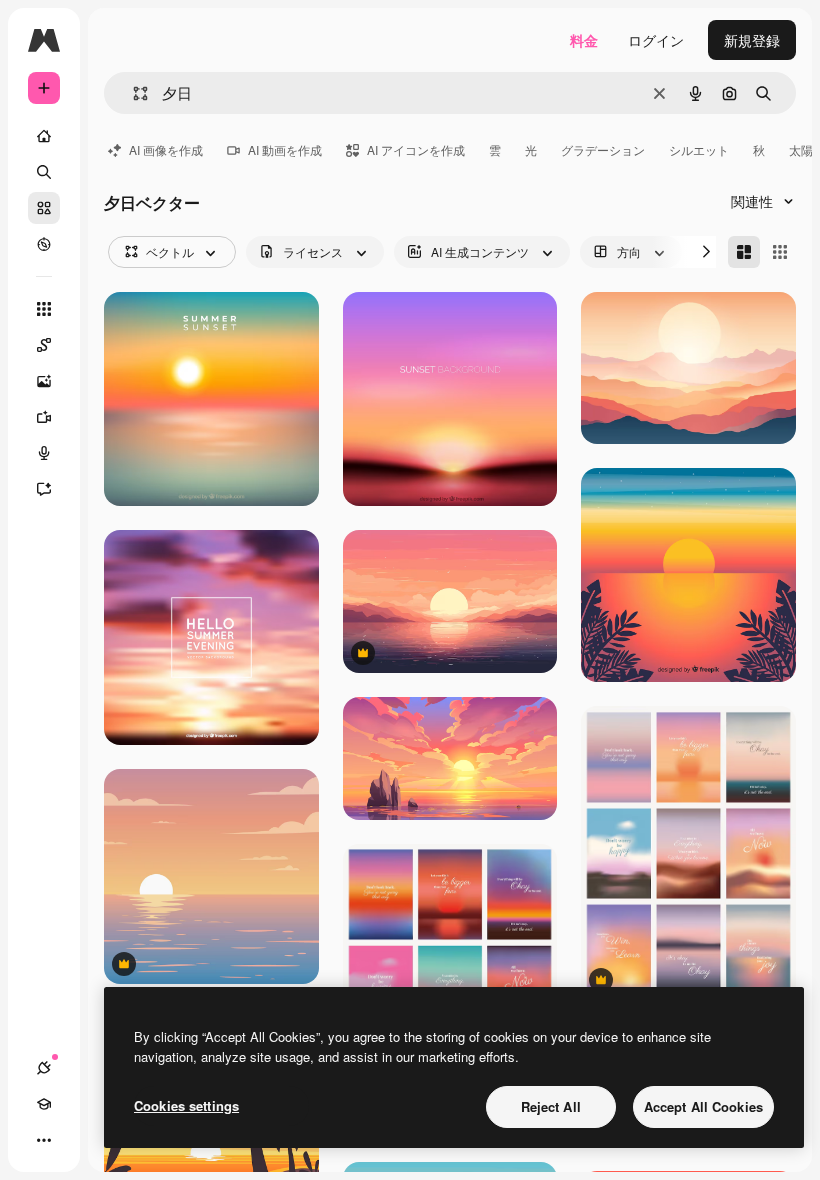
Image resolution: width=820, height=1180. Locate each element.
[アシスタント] (44, 489)
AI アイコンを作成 (416, 149)
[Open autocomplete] (132, 93)
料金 (584, 40)
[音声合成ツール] (44, 453)
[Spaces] (44, 345)
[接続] (44, 1068)
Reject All (551, 1106)
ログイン (656, 40)
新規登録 (752, 40)
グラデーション (603, 149)
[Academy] (44, 1104)
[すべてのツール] (44, 309)
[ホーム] (44, 136)
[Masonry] (744, 252)
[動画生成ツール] (44, 417)
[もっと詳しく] (44, 244)
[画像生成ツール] (44, 381)
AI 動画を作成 (285, 149)
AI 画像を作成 (166, 149)
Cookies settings (186, 1105)
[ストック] (44, 208)
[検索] (44, 172)
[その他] (44, 1140)
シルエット (699, 149)
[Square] (780, 252)
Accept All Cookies (703, 1106)
